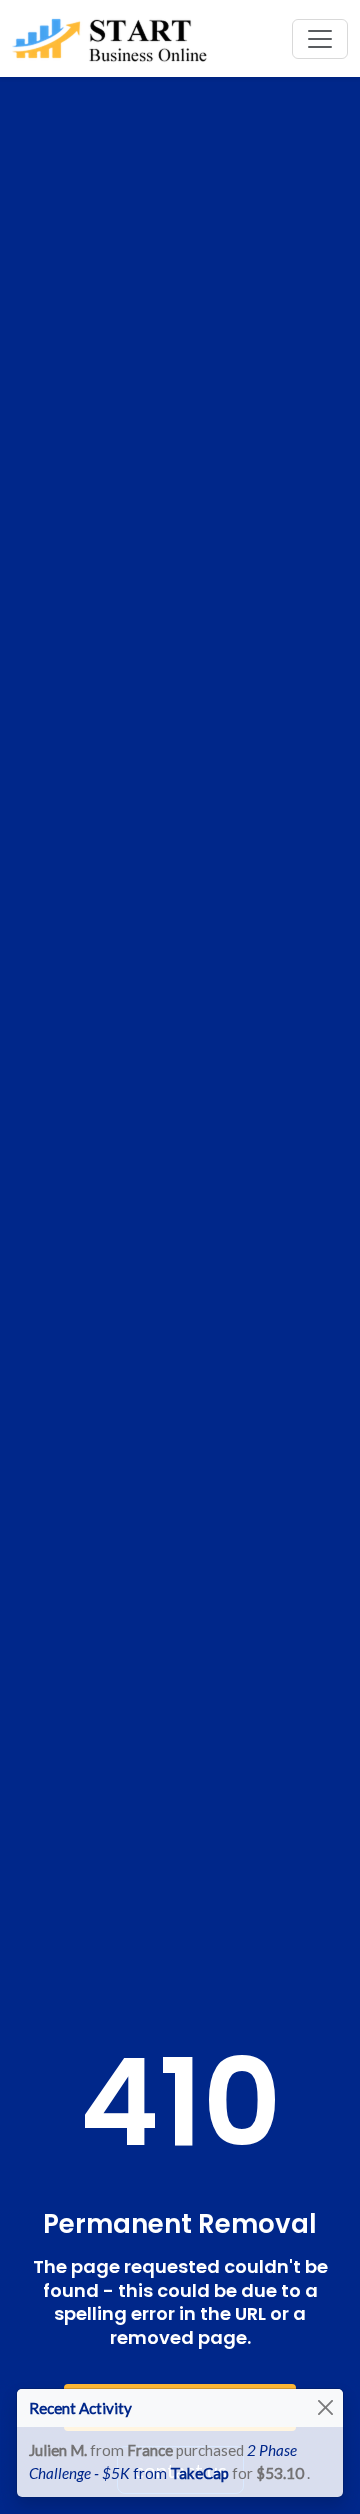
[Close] (325, 2408)
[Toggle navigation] (320, 39)
